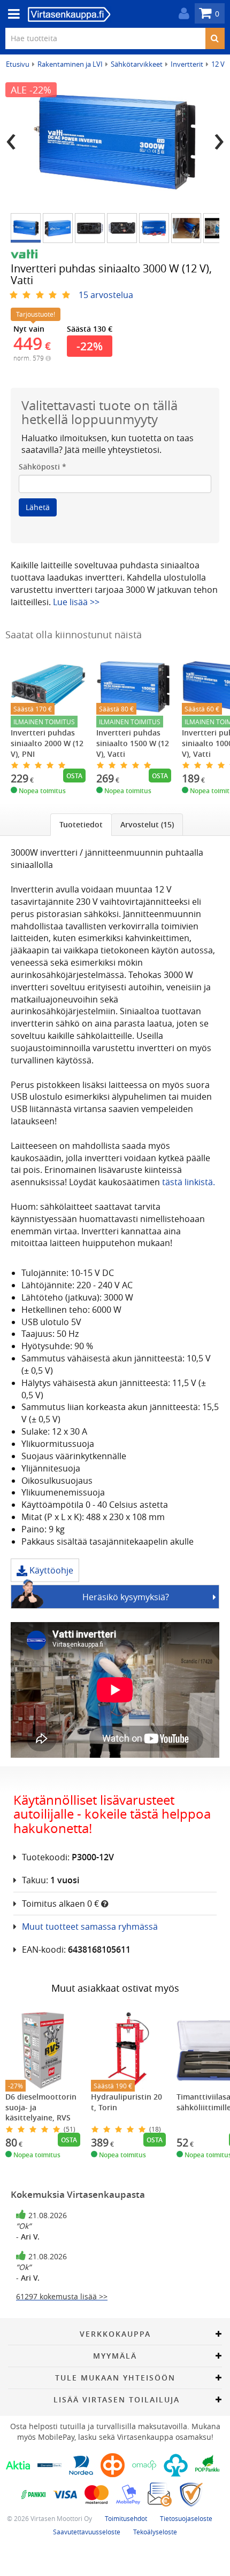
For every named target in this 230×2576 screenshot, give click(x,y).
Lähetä (38, 507)
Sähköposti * (43, 467)
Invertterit (187, 64)
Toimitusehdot (126, 2518)
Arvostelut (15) (147, 824)
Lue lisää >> (76, 602)
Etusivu (18, 64)
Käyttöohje (50, 1570)
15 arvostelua (106, 295)
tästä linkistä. (189, 1182)
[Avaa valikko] (11, 14)
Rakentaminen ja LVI (70, 64)
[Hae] (215, 38)
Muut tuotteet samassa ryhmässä (90, 1927)
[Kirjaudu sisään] (181, 14)
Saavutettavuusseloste (87, 2532)
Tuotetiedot (81, 824)
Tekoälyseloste (155, 2532)
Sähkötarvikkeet (137, 64)
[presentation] (11, 138)
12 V (218, 64)
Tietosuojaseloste (186, 2518)
